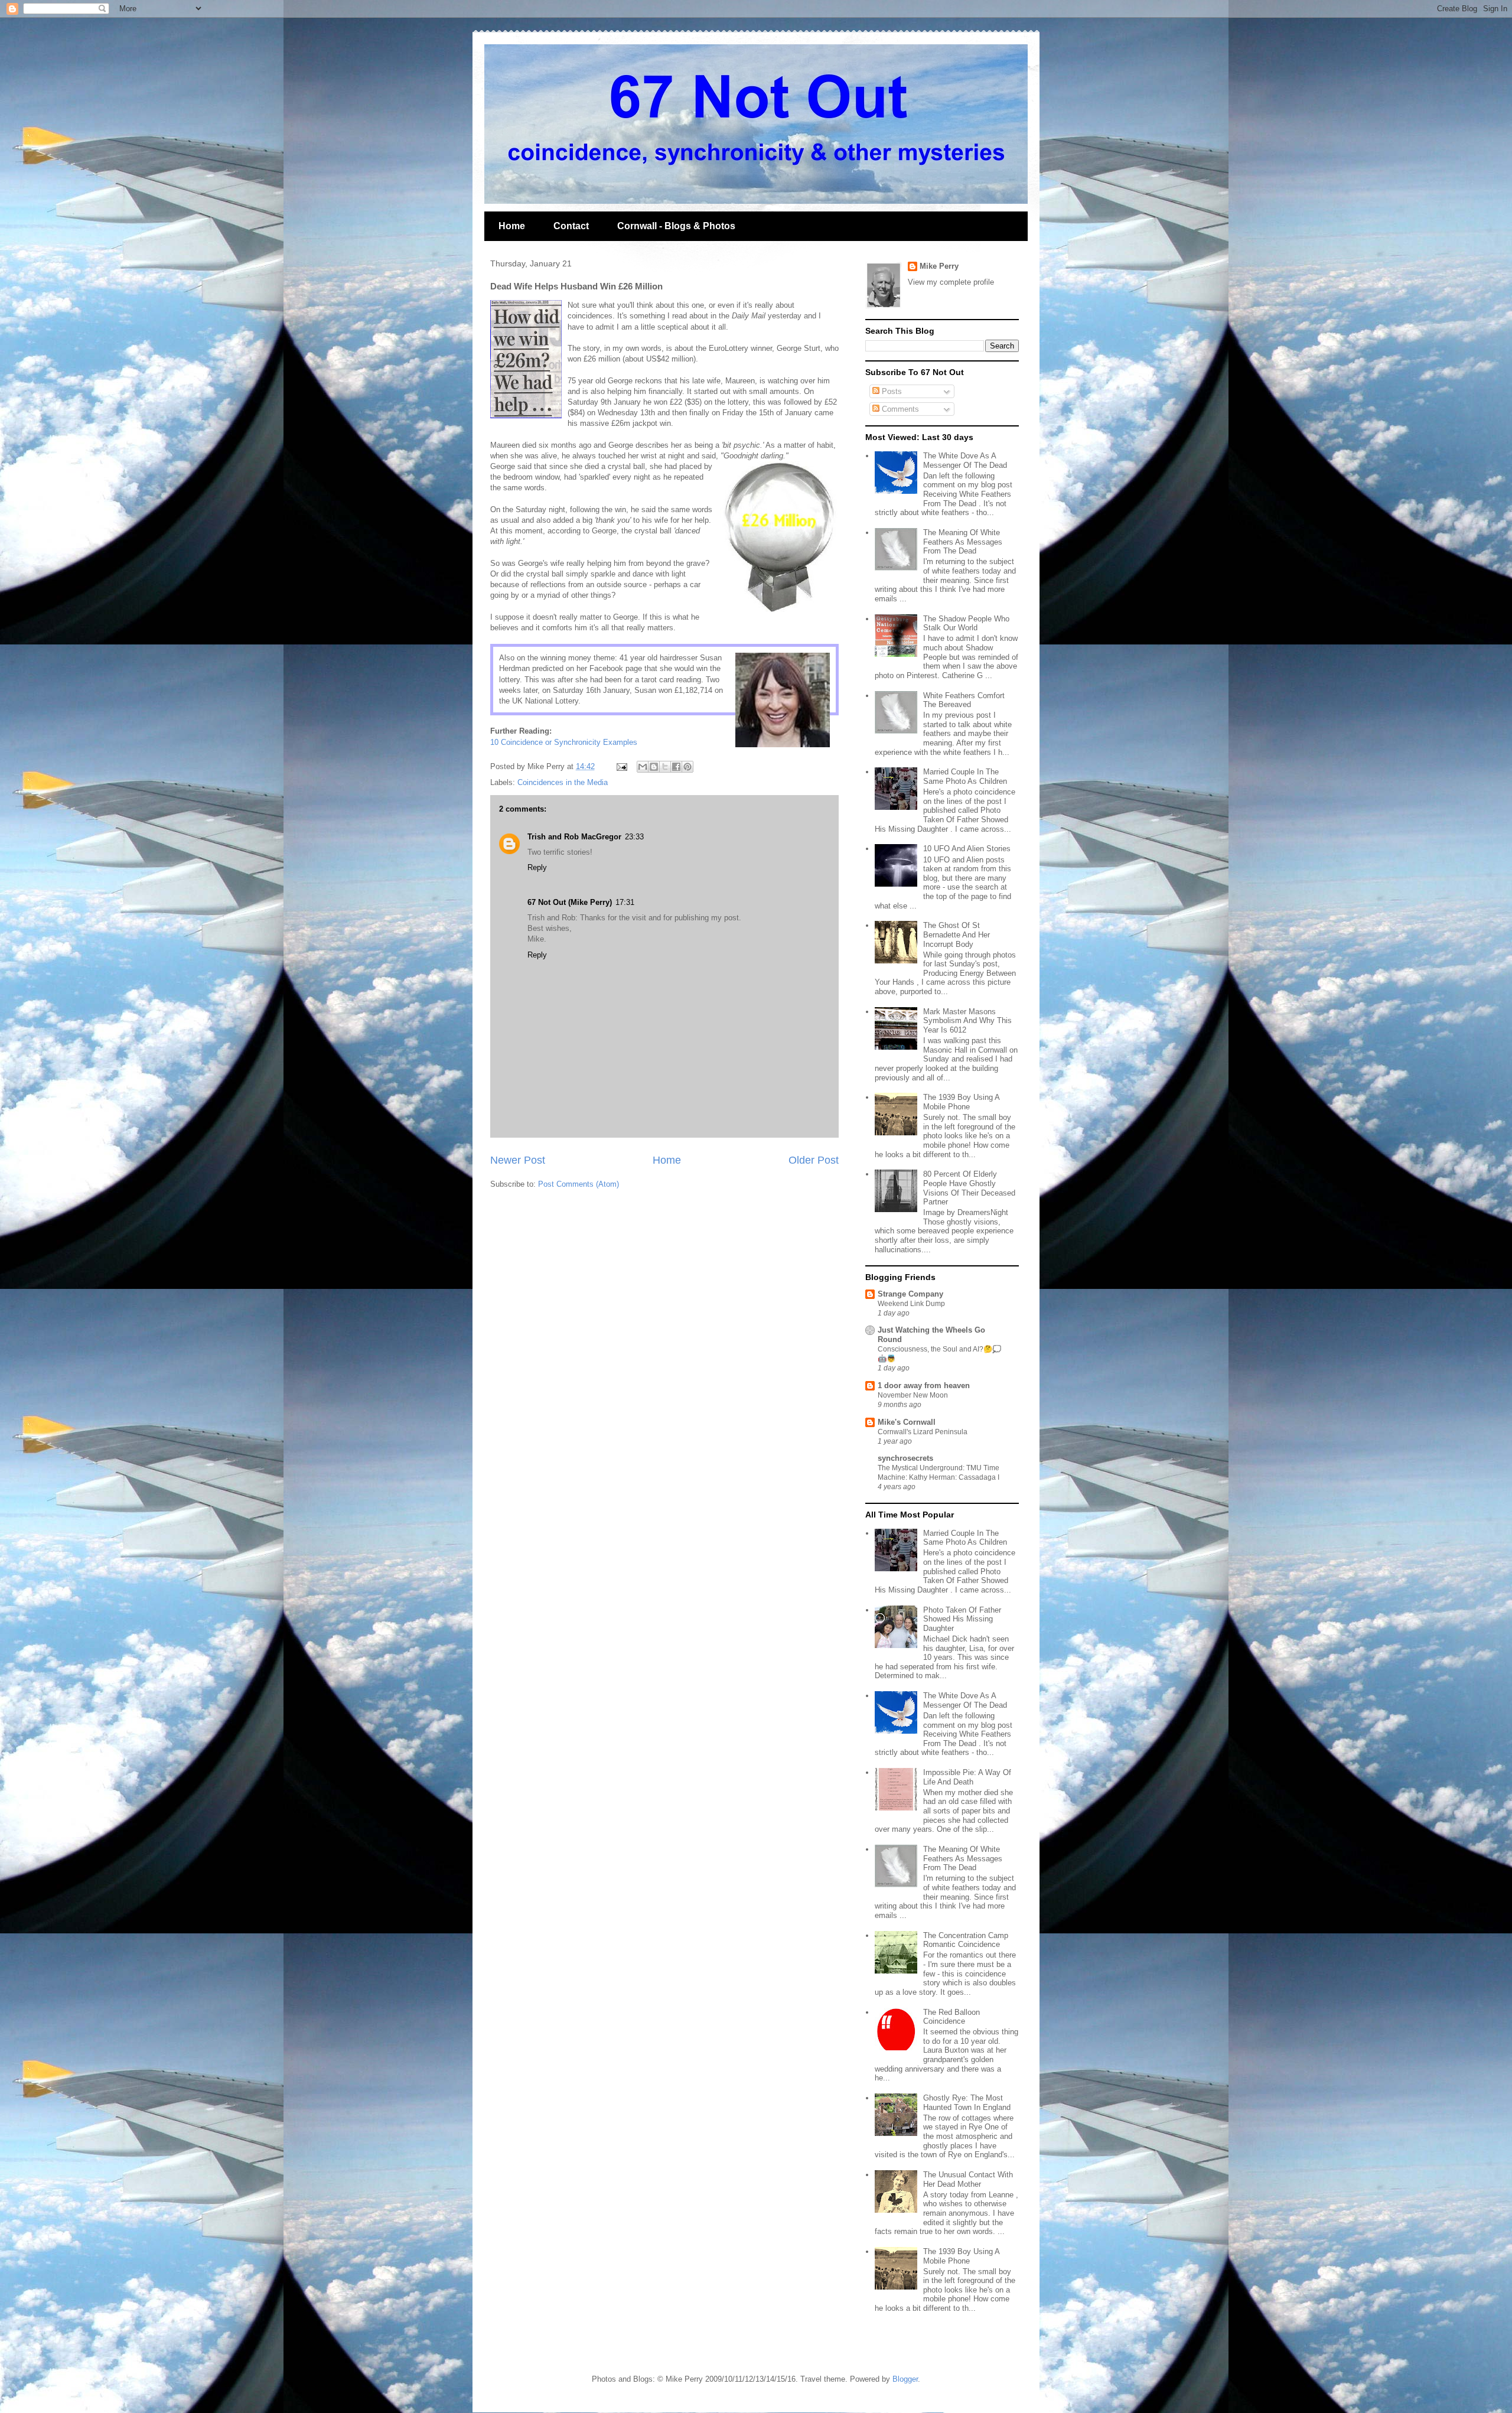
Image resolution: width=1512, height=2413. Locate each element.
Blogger (905, 2379)
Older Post (814, 1160)
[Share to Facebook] (676, 767)
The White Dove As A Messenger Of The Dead (965, 460)
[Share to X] (665, 767)
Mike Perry (939, 266)
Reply (537, 867)
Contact (571, 226)
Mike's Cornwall (907, 1422)
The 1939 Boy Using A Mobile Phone (961, 1102)
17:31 (625, 902)
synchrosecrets (905, 1458)
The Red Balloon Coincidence (951, 2017)
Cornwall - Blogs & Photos (676, 226)
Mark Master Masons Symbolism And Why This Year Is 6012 (967, 1021)
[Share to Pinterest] (687, 767)
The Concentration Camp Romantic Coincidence (966, 1940)
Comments (899, 409)
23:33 (634, 837)
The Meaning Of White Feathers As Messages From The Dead (963, 542)
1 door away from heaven (924, 1385)
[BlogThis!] (654, 767)
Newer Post (518, 1160)
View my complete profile (951, 282)
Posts (891, 391)
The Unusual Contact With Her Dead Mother (968, 2179)
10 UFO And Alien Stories (967, 849)
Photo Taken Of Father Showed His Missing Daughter (962, 1619)
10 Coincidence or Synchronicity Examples (564, 742)
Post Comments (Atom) (579, 1184)
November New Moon (913, 1395)
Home (512, 226)
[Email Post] (621, 766)
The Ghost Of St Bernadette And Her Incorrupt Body (957, 934)
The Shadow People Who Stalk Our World (966, 623)
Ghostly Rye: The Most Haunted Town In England (967, 2103)
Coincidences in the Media (563, 782)
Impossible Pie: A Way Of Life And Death (967, 1777)
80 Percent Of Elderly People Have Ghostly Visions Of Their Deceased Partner (969, 1188)
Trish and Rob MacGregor (574, 837)
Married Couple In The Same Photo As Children (965, 776)
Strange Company (910, 1294)
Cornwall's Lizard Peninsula (923, 1432)
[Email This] (643, 767)
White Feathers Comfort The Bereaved (964, 700)
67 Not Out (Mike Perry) (570, 902)
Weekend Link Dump (911, 1304)
